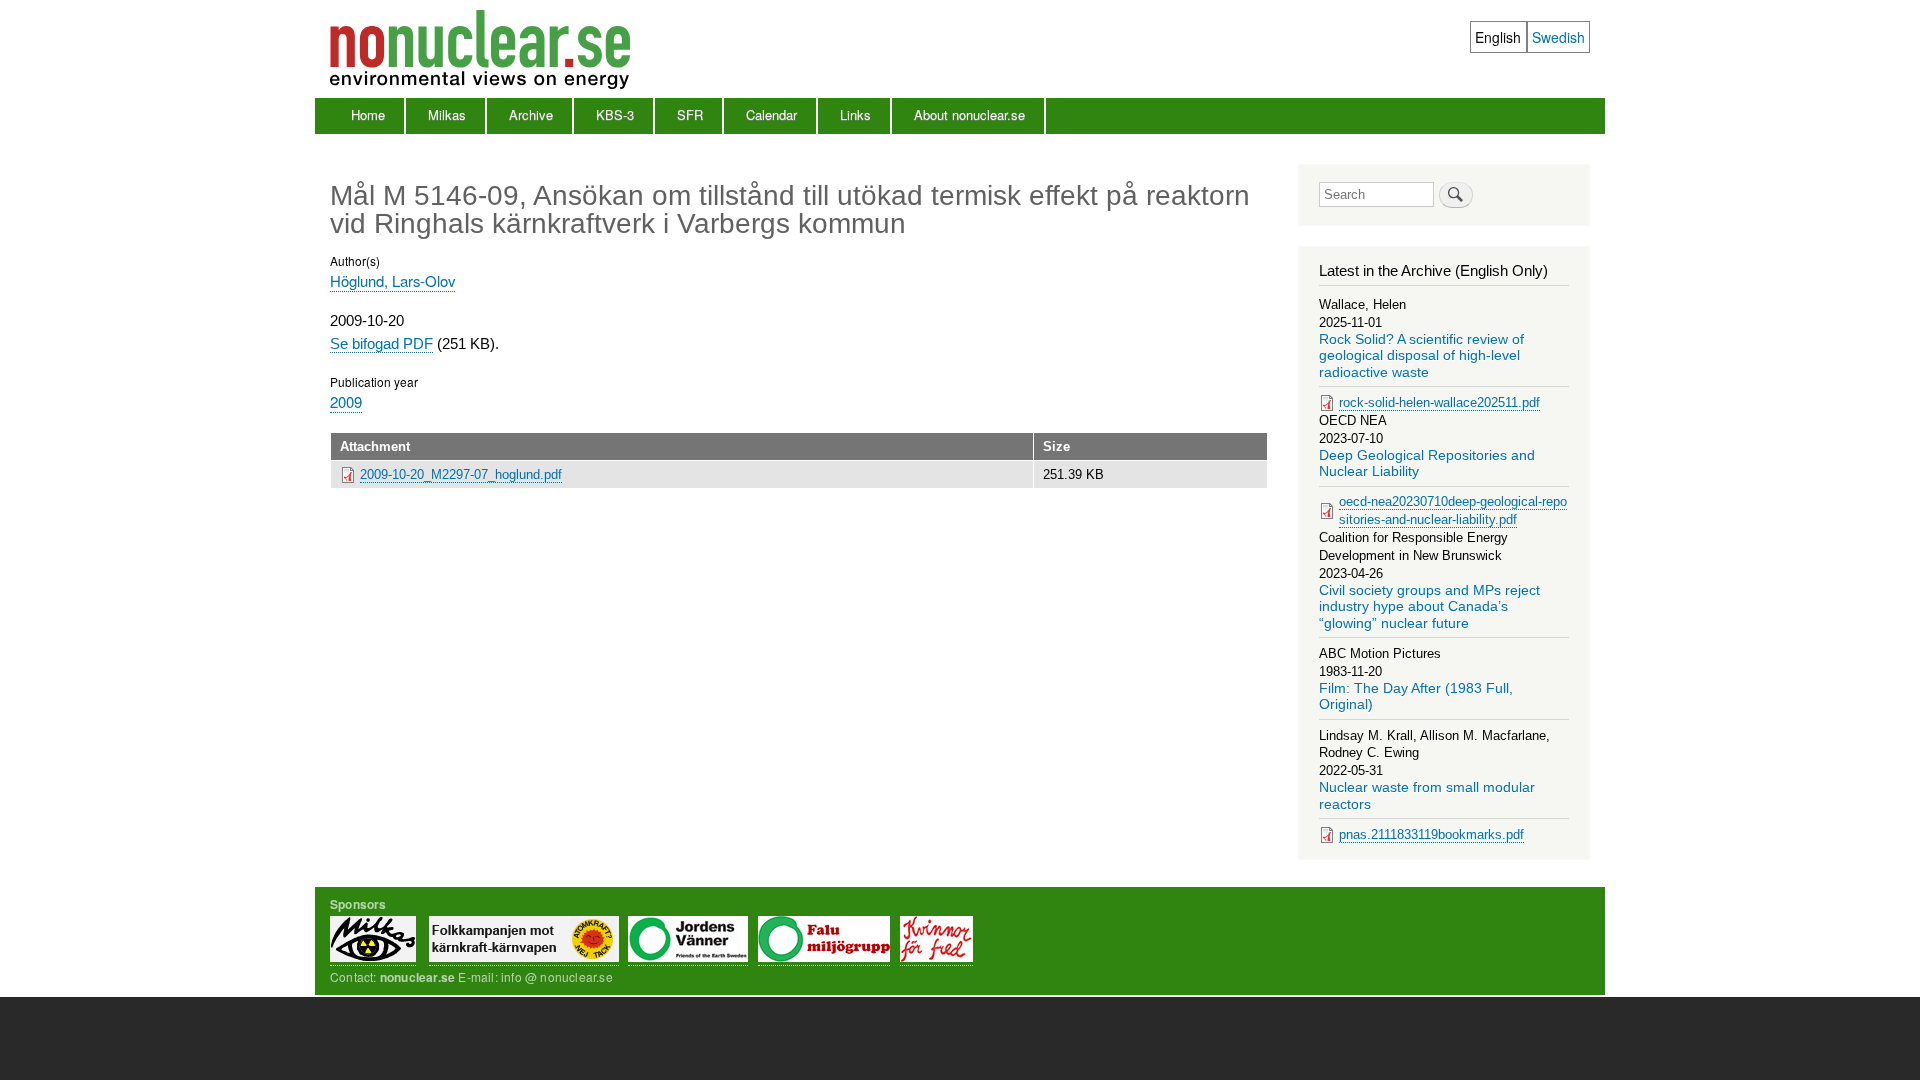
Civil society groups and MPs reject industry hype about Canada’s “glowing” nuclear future (1429, 607)
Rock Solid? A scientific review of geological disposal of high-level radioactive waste (1421, 356)
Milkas (447, 114)
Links (855, 114)
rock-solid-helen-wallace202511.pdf (1439, 402)
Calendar (771, 114)
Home (368, 114)
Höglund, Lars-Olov (392, 280)
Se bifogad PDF (381, 343)
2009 (346, 401)
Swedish (1558, 37)
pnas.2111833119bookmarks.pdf (1431, 834)
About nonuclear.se (969, 114)
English (1498, 37)
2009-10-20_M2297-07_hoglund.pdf (461, 474)
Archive (531, 114)
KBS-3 (615, 114)
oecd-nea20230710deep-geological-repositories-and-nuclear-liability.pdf (1453, 510)
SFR (690, 114)
